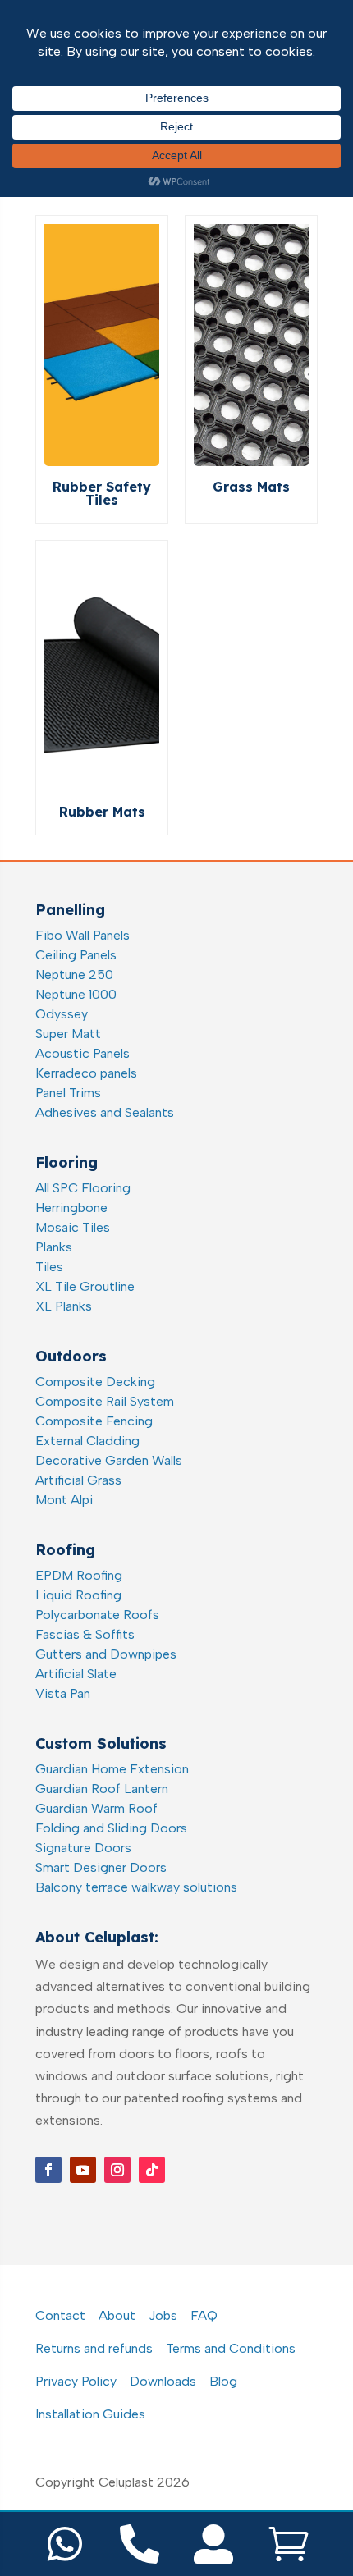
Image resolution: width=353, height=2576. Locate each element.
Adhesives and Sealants (105, 1112)
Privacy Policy (76, 2381)
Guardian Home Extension (112, 1769)
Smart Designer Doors (101, 1867)
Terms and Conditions (231, 2348)
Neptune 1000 (76, 994)
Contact (60, 2315)
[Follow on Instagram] (117, 2170)
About (117, 2315)
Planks (54, 1247)
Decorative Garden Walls (109, 1460)
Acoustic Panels (83, 1053)
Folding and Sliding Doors (111, 1828)
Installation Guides (90, 2414)
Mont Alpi (64, 1500)
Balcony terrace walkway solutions (136, 1887)
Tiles (49, 1267)
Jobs (163, 2315)
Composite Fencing (94, 1421)
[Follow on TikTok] (152, 2170)
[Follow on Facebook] (48, 2170)
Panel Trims (68, 1093)
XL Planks (64, 1306)
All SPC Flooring (83, 1188)
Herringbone (71, 1208)
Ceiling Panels (76, 955)
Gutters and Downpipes (106, 1654)
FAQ (204, 2315)
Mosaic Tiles (73, 1227)
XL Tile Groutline (85, 1286)
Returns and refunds (94, 2348)
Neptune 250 (74, 975)
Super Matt (68, 1034)
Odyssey (62, 1014)
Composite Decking (95, 1382)
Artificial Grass (78, 1480)
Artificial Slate (76, 1674)
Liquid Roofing (78, 1595)
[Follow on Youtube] (83, 2170)
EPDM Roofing (79, 1575)
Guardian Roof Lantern (102, 1789)
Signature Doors (83, 1848)
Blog (223, 2381)
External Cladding (87, 1441)
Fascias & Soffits (85, 1634)
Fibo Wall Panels (83, 935)
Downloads (163, 2381)
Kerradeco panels (86, 1073)
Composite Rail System (105, 1401)
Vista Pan (63, 1693)
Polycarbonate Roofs (97, 1615)
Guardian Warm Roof (96, 1808)
